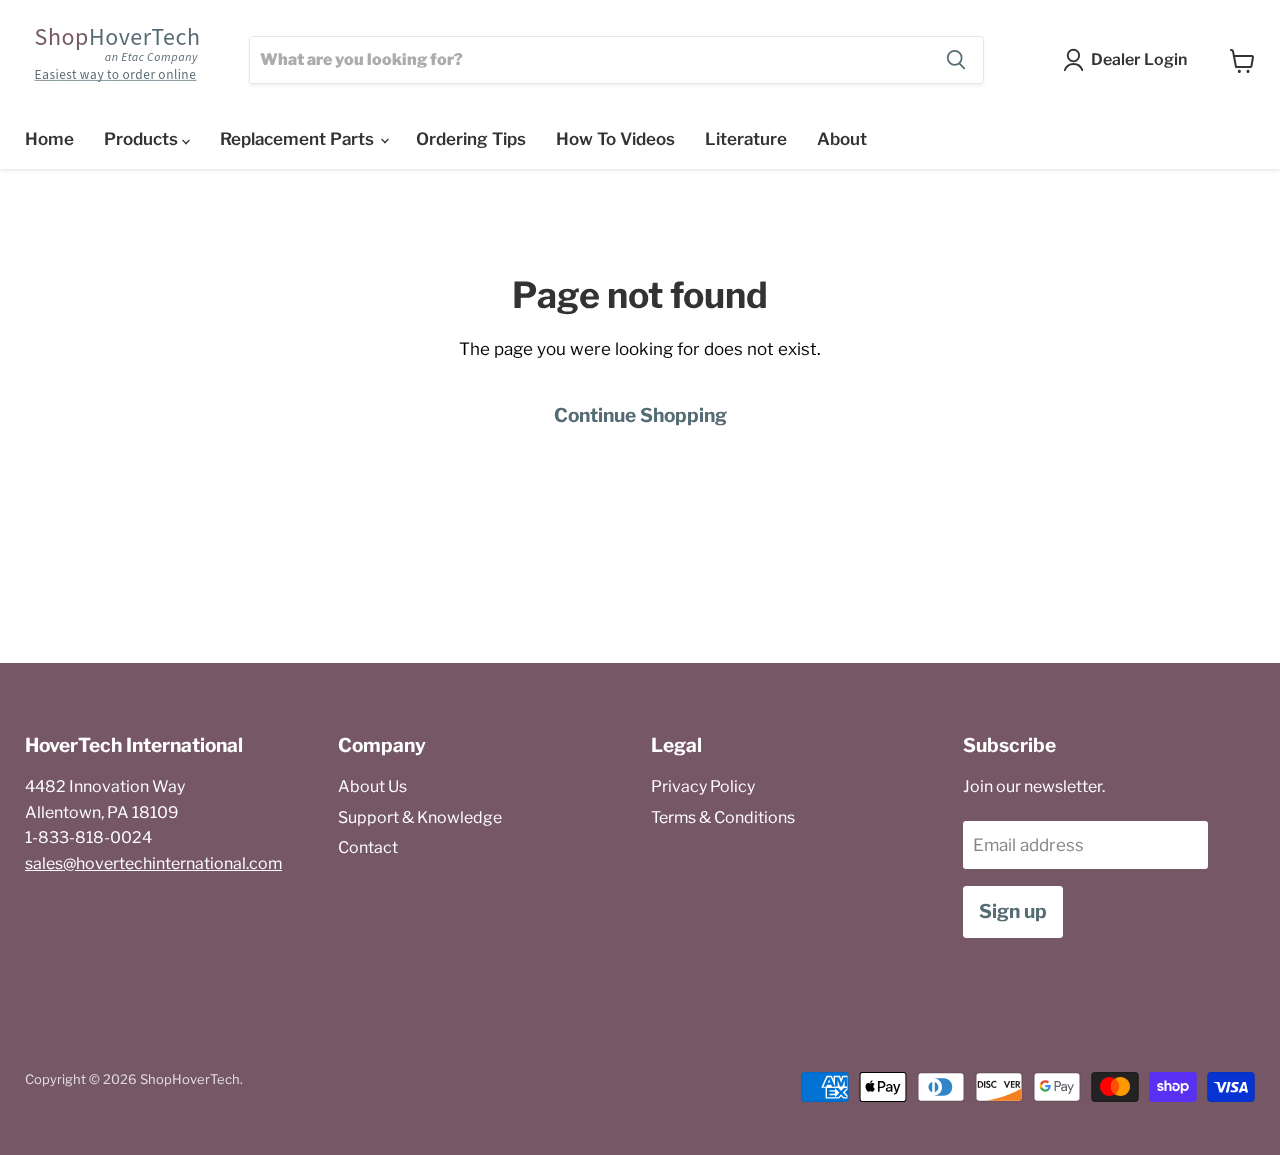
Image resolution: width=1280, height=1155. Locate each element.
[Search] (956, 60)
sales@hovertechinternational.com (153, 863)
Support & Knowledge (420, 817)
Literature (746, 139)
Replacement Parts (299, 139)
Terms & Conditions (723, 817)
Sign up (1013, 911)
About (842, 139)
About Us (372, 786)
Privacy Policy (703, 786)
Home (49, 139)
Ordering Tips (471, 139)
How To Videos (615, 139)
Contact (368, 847)
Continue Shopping (640, 415)
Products (143, 139)
